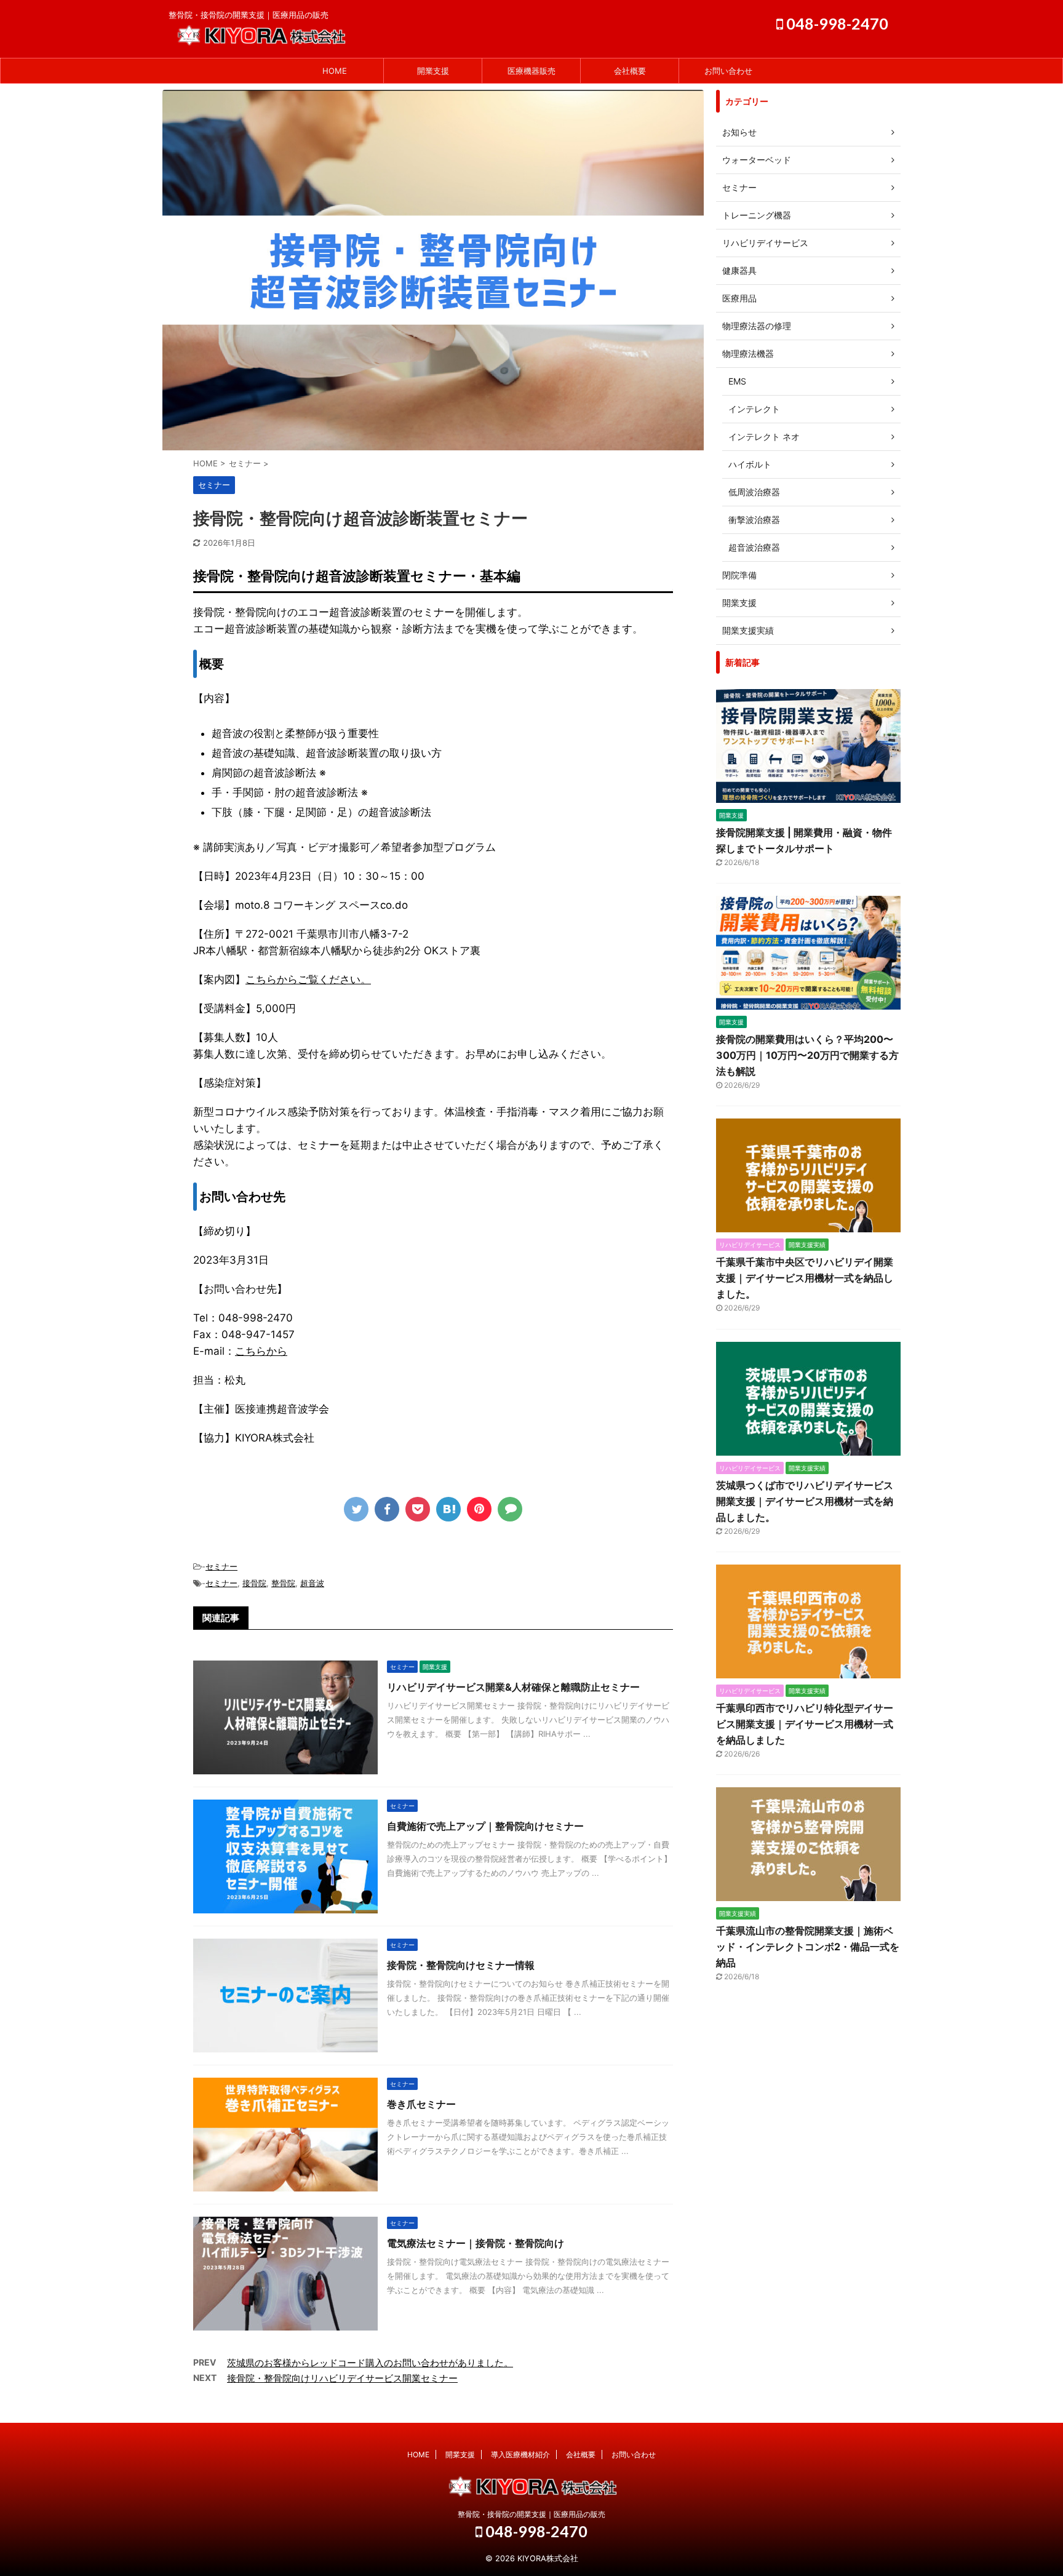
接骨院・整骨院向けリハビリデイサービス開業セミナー (342, 2378)
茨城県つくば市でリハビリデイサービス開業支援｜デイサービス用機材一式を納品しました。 (805, 1501)
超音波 (312, 1583)
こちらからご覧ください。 (308, 979)
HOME (335, 71)
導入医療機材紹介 (520, 2454)
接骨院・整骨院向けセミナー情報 (461, 1965)
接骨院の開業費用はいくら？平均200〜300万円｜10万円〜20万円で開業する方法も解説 (807, 1055)
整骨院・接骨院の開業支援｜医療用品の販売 (531, 2514)
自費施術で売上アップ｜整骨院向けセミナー (485, 1826)
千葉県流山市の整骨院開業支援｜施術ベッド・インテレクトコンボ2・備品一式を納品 (808, 1947)
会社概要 (630, 71)
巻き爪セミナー (421, 2104)
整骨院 (283, 1583)
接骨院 (254, 1583)
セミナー (221, 1566)
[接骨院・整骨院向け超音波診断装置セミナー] (448, 1509)
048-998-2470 (836, 23)
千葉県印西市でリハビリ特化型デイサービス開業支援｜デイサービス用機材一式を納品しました (805, 1724)
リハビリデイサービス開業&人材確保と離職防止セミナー (513, 1687)
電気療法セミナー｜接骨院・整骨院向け (476, 2243)
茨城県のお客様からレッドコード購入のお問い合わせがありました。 (370, 2363)
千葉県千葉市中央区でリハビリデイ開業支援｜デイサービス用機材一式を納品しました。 (805, 1278)
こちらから (261, 1351)
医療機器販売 (531, 71)
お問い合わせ (728, 71)
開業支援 (433, 71)
